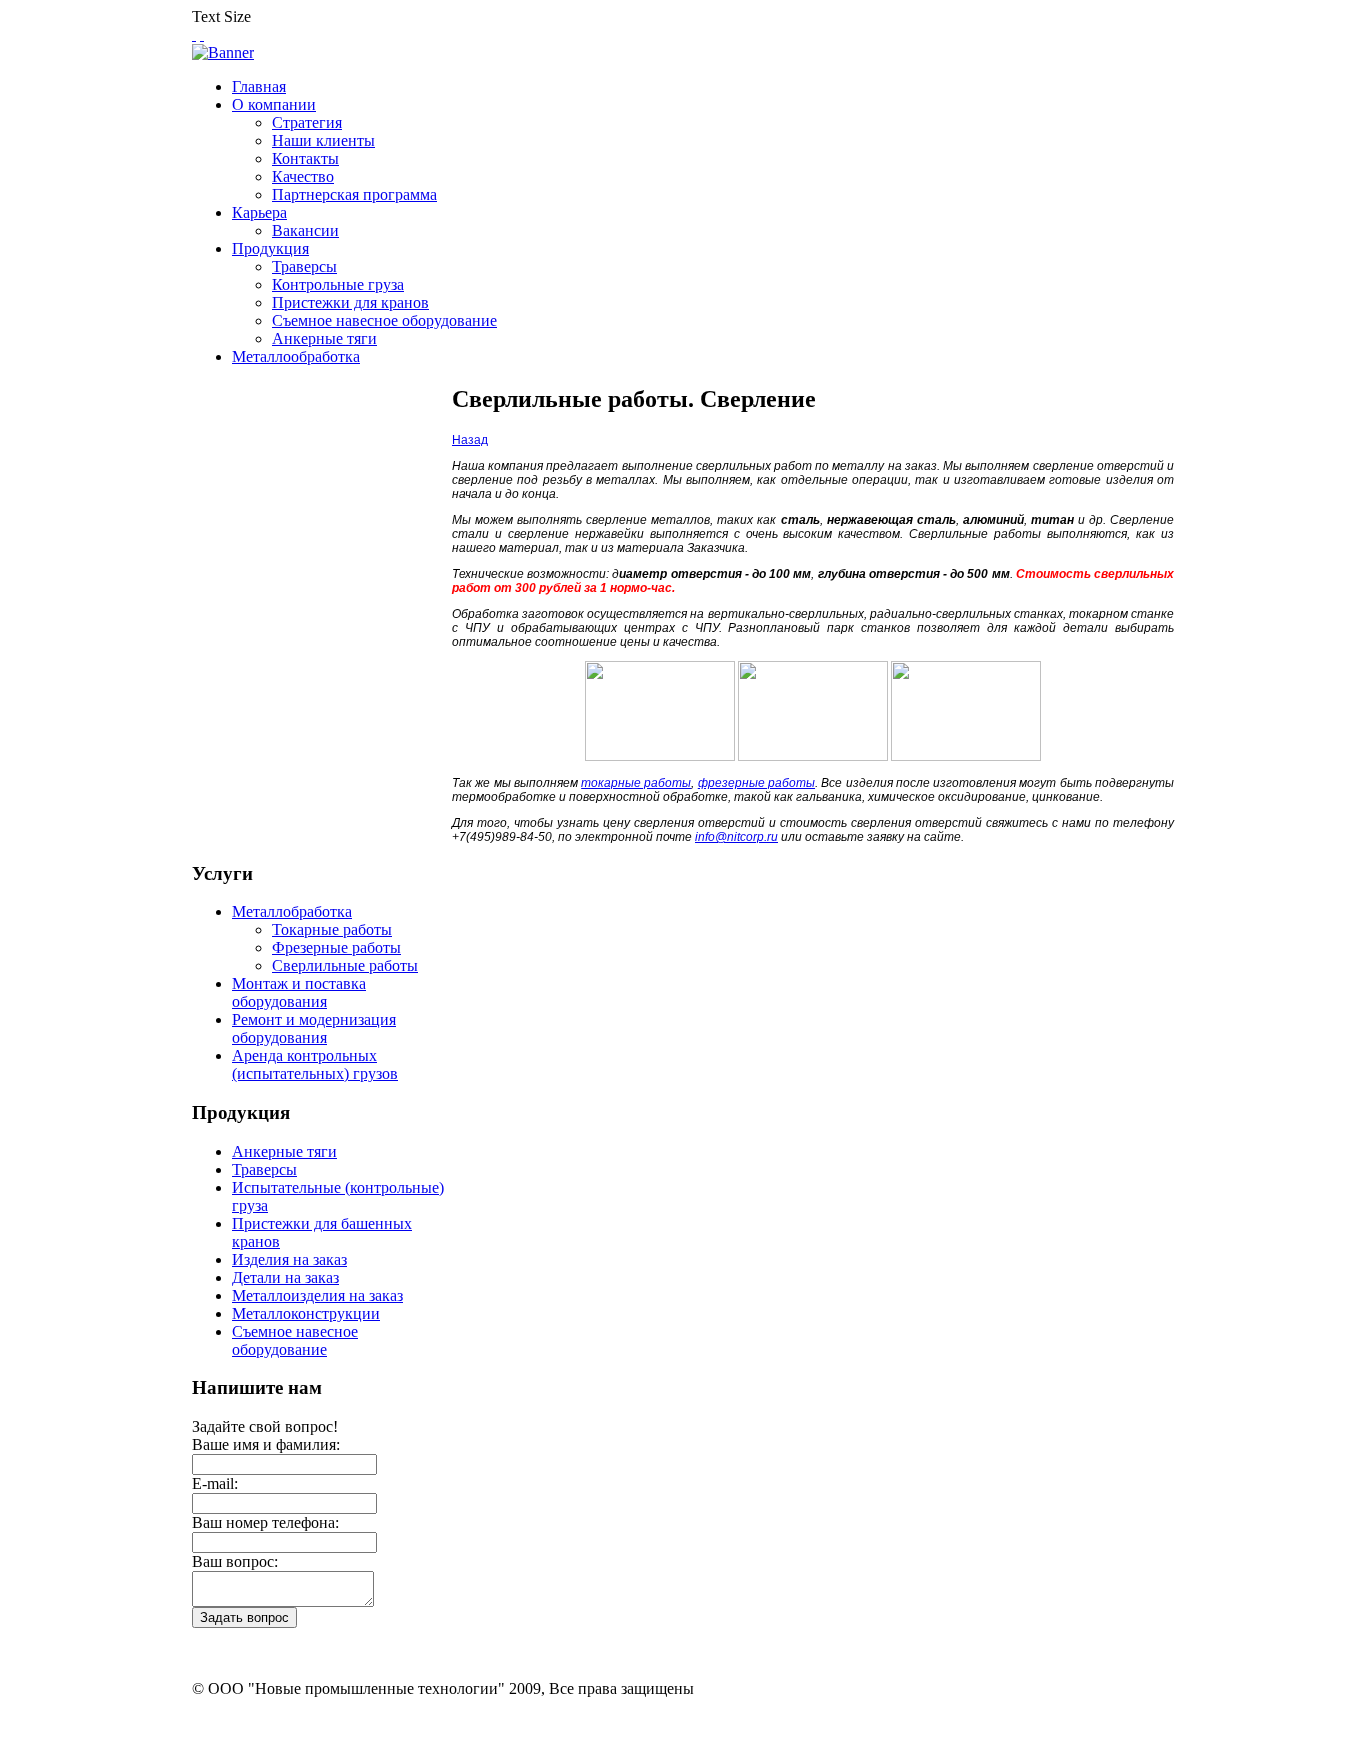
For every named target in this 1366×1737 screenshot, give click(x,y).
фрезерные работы (756, 783)
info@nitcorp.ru (736, 837)
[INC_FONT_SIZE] (194, 34)
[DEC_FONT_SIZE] (202, 34)
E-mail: (215, 1483)
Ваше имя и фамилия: (266, 1444)
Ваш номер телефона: (265, 1522)
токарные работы (636, 783)
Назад (470, 440)
